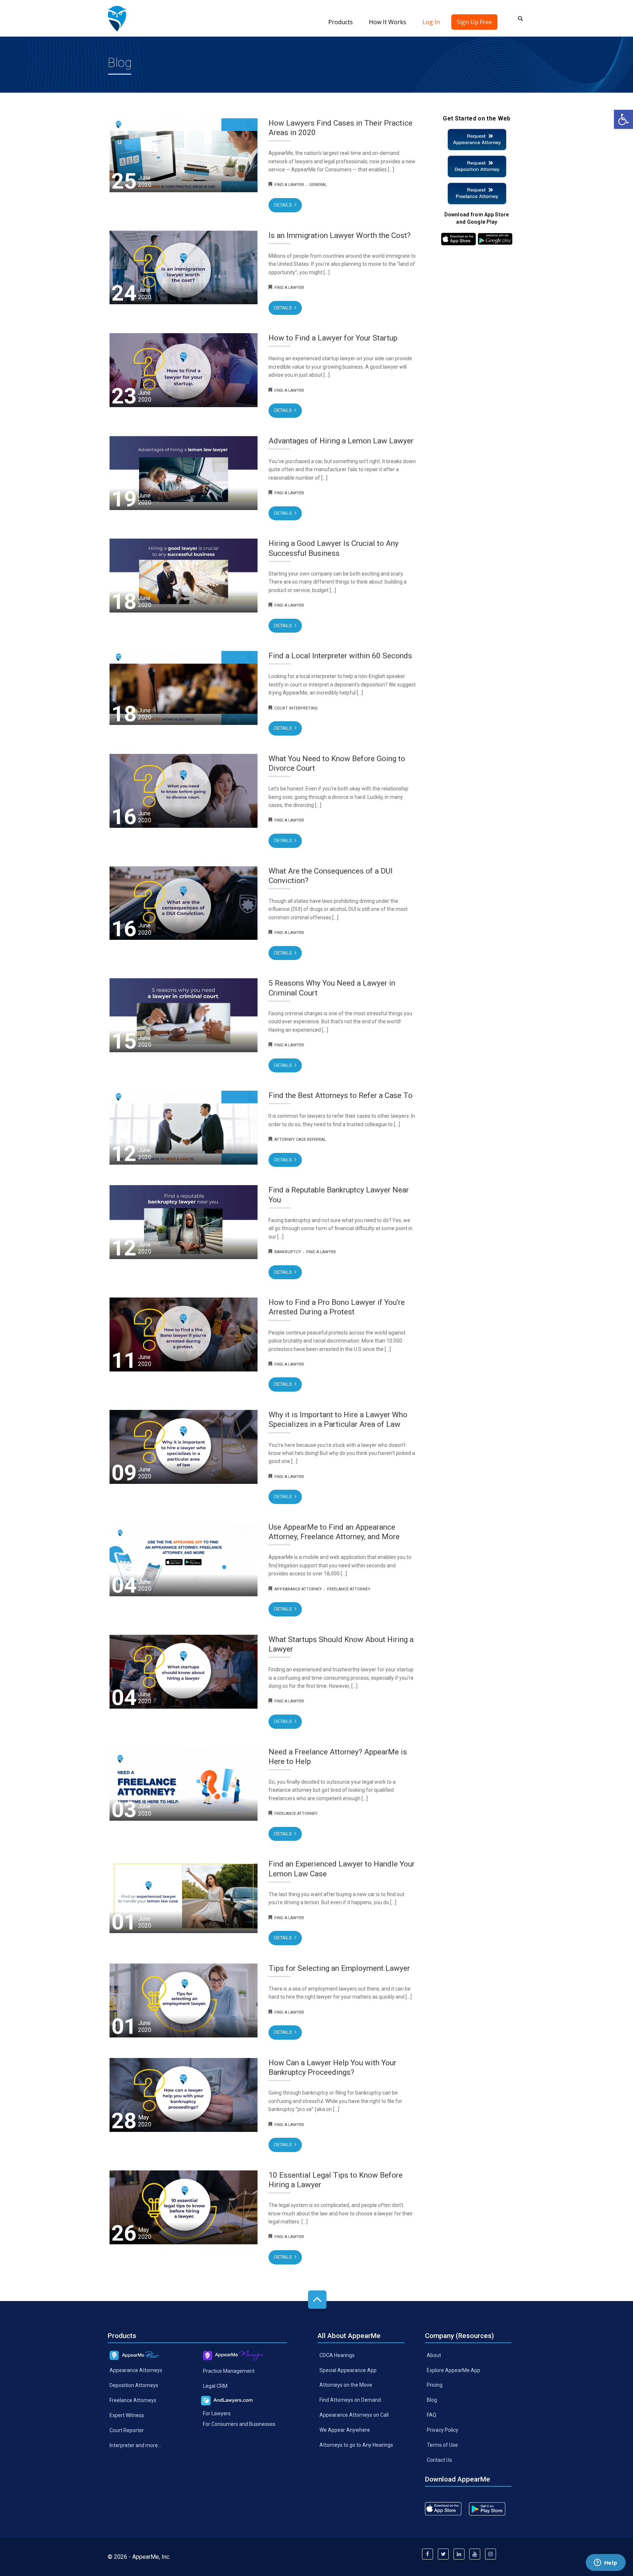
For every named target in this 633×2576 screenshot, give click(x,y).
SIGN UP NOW (316, 1318)
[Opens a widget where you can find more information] (606, 2563)
